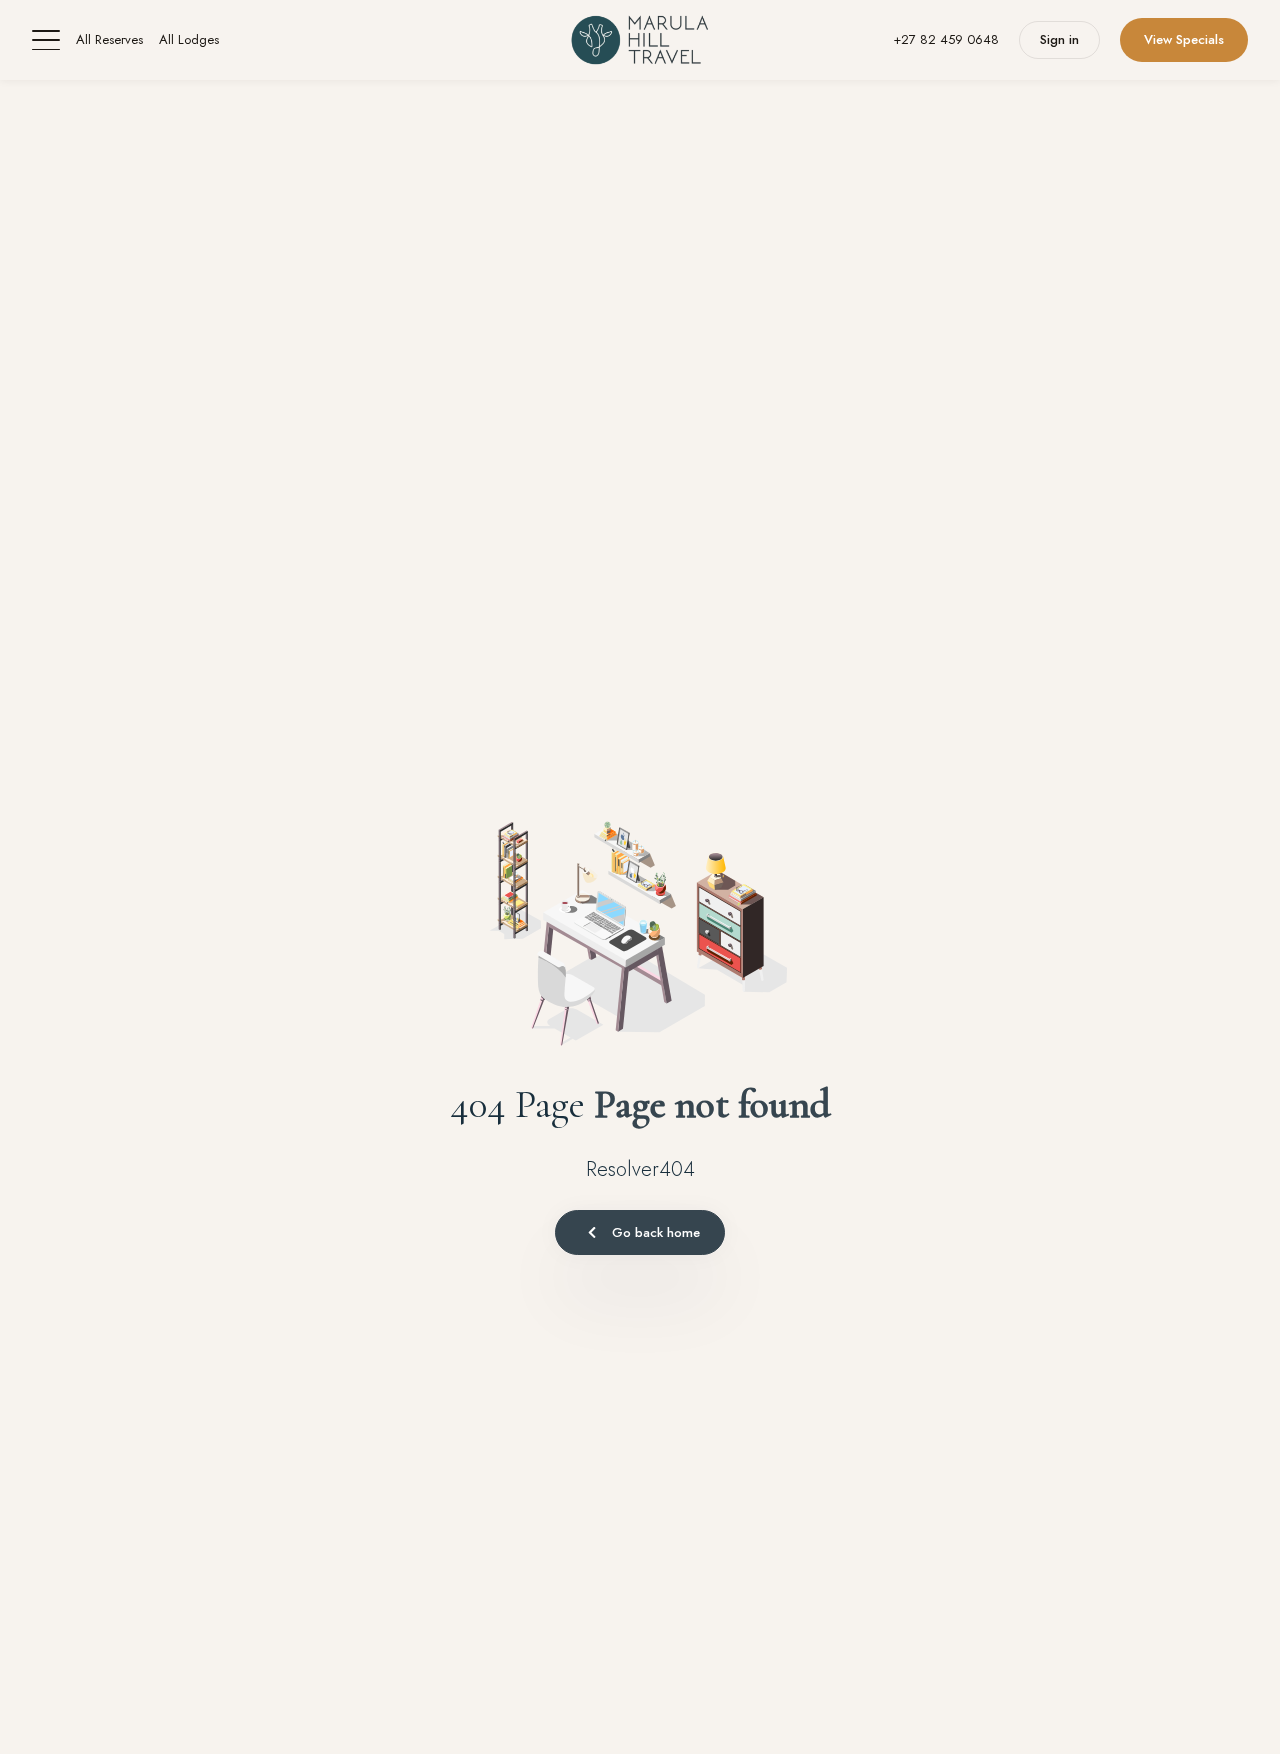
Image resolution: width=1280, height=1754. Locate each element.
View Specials (1184, 39)
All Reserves (109, 39)
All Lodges (189, 39)
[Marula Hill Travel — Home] (639, 40)
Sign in (1059, 39)
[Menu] (46, 40)
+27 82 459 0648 (946, 39)
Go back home (656, 1232)
